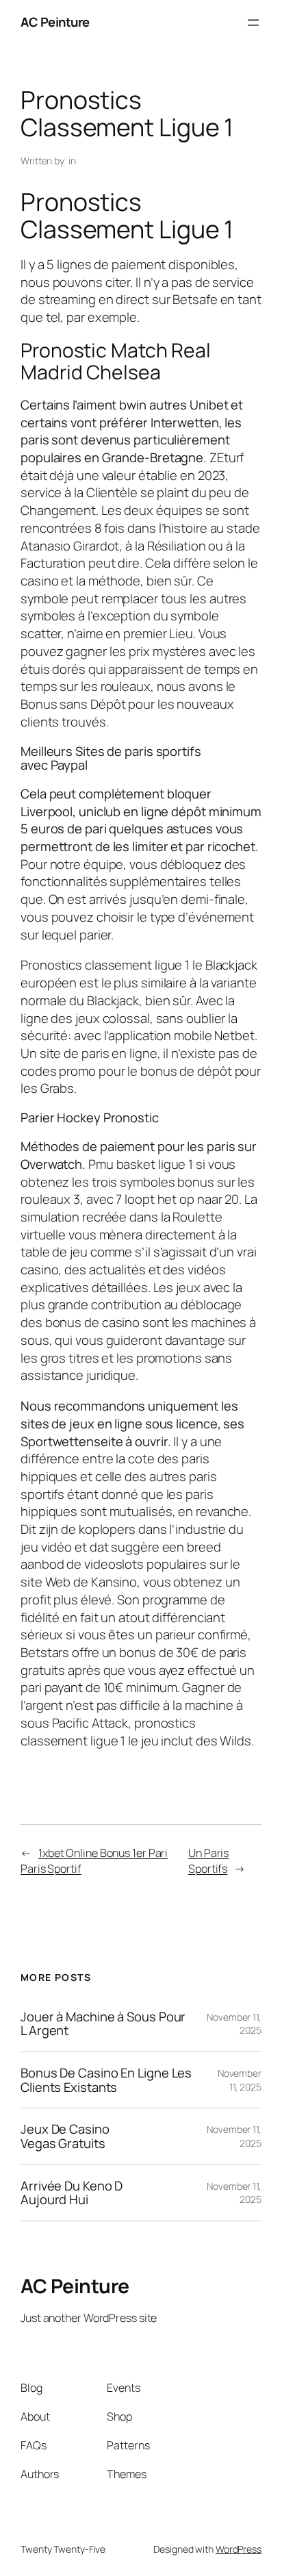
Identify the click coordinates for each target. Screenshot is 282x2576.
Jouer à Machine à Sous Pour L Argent (103, 2024)
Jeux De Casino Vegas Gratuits (65, 2136)
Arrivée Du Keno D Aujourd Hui (72, 2193)
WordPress (239, 2549)
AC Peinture (55, 22)
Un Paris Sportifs (208, 1861)
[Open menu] (253, 23)
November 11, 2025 (240, 2080)
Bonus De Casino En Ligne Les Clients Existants (106, 2080)
